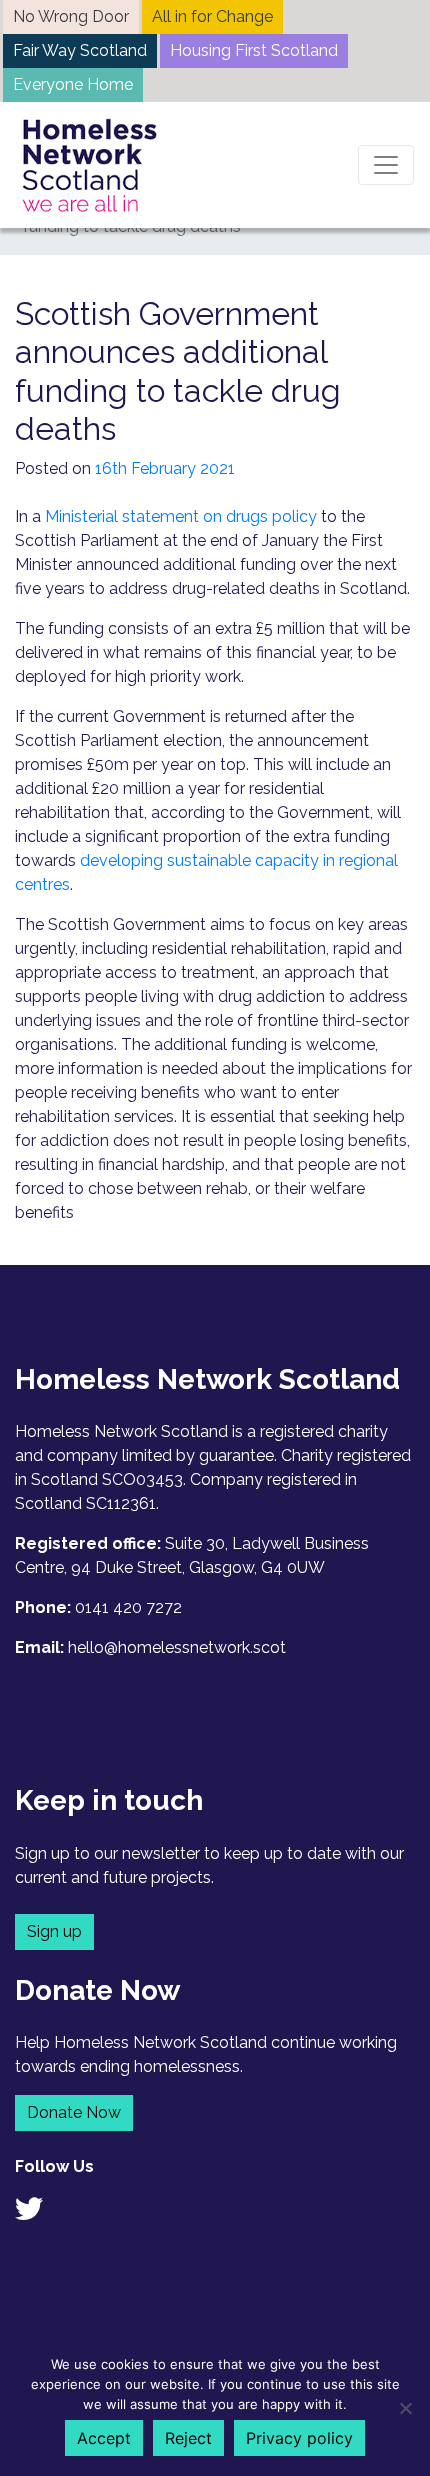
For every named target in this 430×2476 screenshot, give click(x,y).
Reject (188, 2438)
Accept (104, 2438)
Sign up (54, 1931)
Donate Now (74, 2112)
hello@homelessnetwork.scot (177, 1647)
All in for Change (212, 16)
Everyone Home (73, 84)
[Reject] (405, 2408)
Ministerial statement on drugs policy (181, 516)
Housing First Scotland (254, 50)
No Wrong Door (71, 16)
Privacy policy (299, 2438)
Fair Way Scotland (80, 50)
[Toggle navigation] (386, 165)
